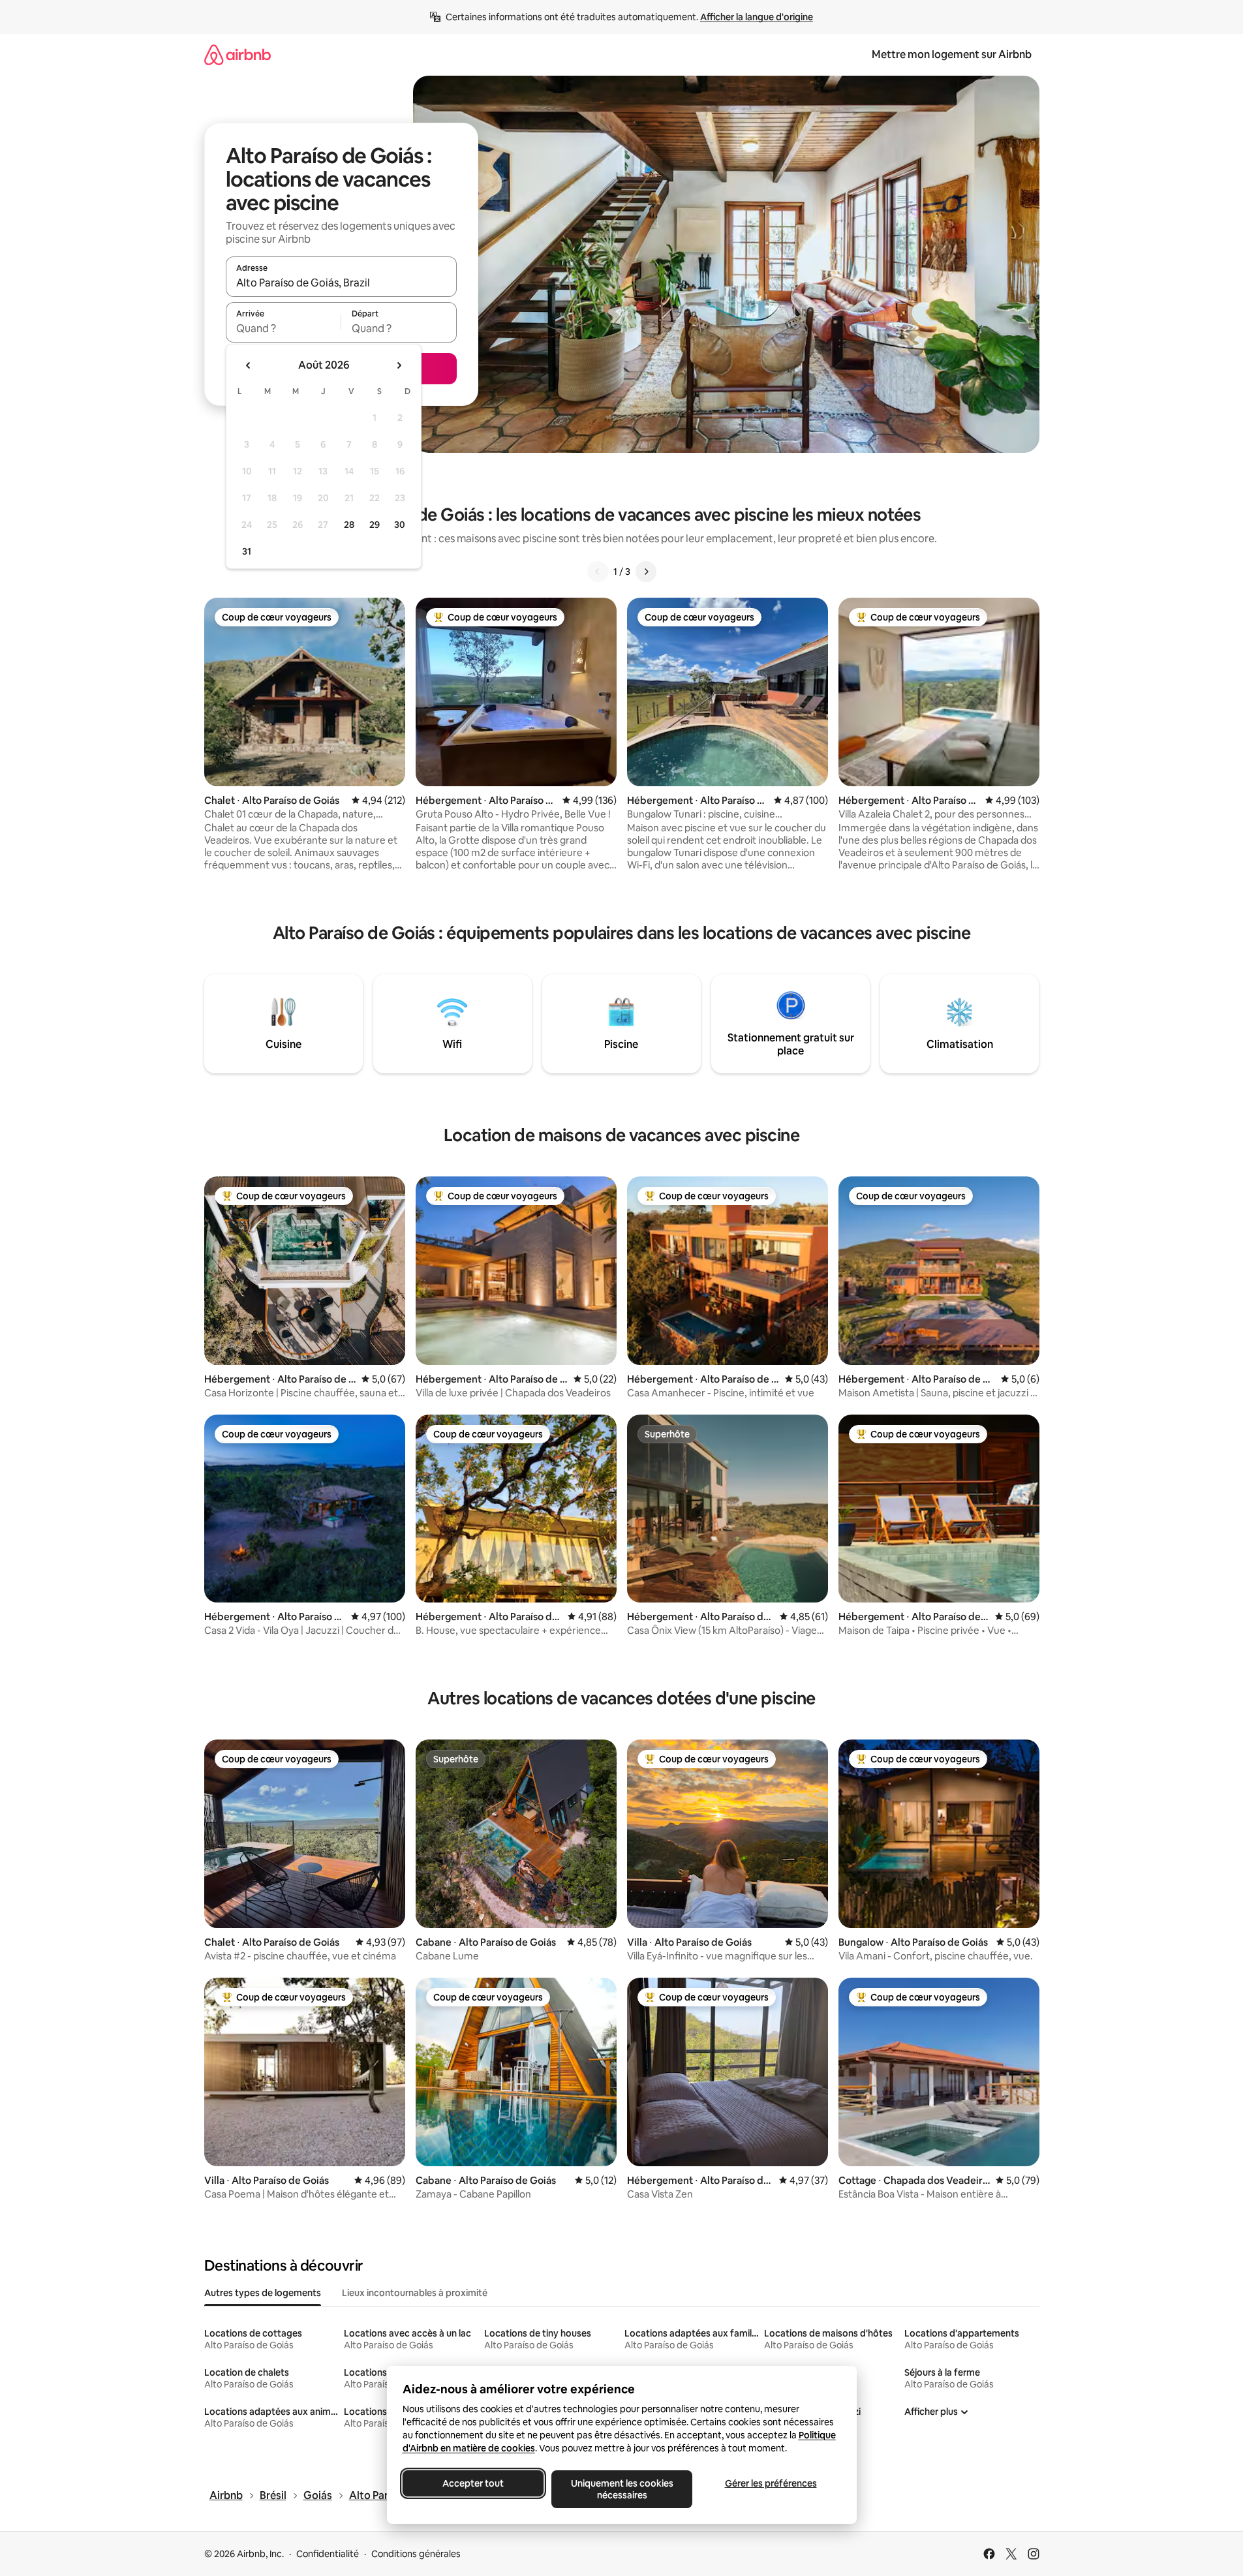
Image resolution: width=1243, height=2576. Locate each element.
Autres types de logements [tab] (263, 2293)
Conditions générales (416, 2554)
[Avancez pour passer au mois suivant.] (399, 365)
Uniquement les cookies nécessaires (621, 2489)
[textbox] (284, 328)
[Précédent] (598, 572)
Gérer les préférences (770, 2483)
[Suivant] (646, 572)
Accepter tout (473, 2483)
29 (375, 525)
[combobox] (341, 283)
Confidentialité (328, 2554)
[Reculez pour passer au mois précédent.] (249, 365)
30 (400, 525)
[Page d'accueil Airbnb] (238, 54)
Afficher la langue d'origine (757, 17)
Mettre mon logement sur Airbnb (952, 54)
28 (349, 525)
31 (247, 551)
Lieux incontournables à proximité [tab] (415, 2293)
